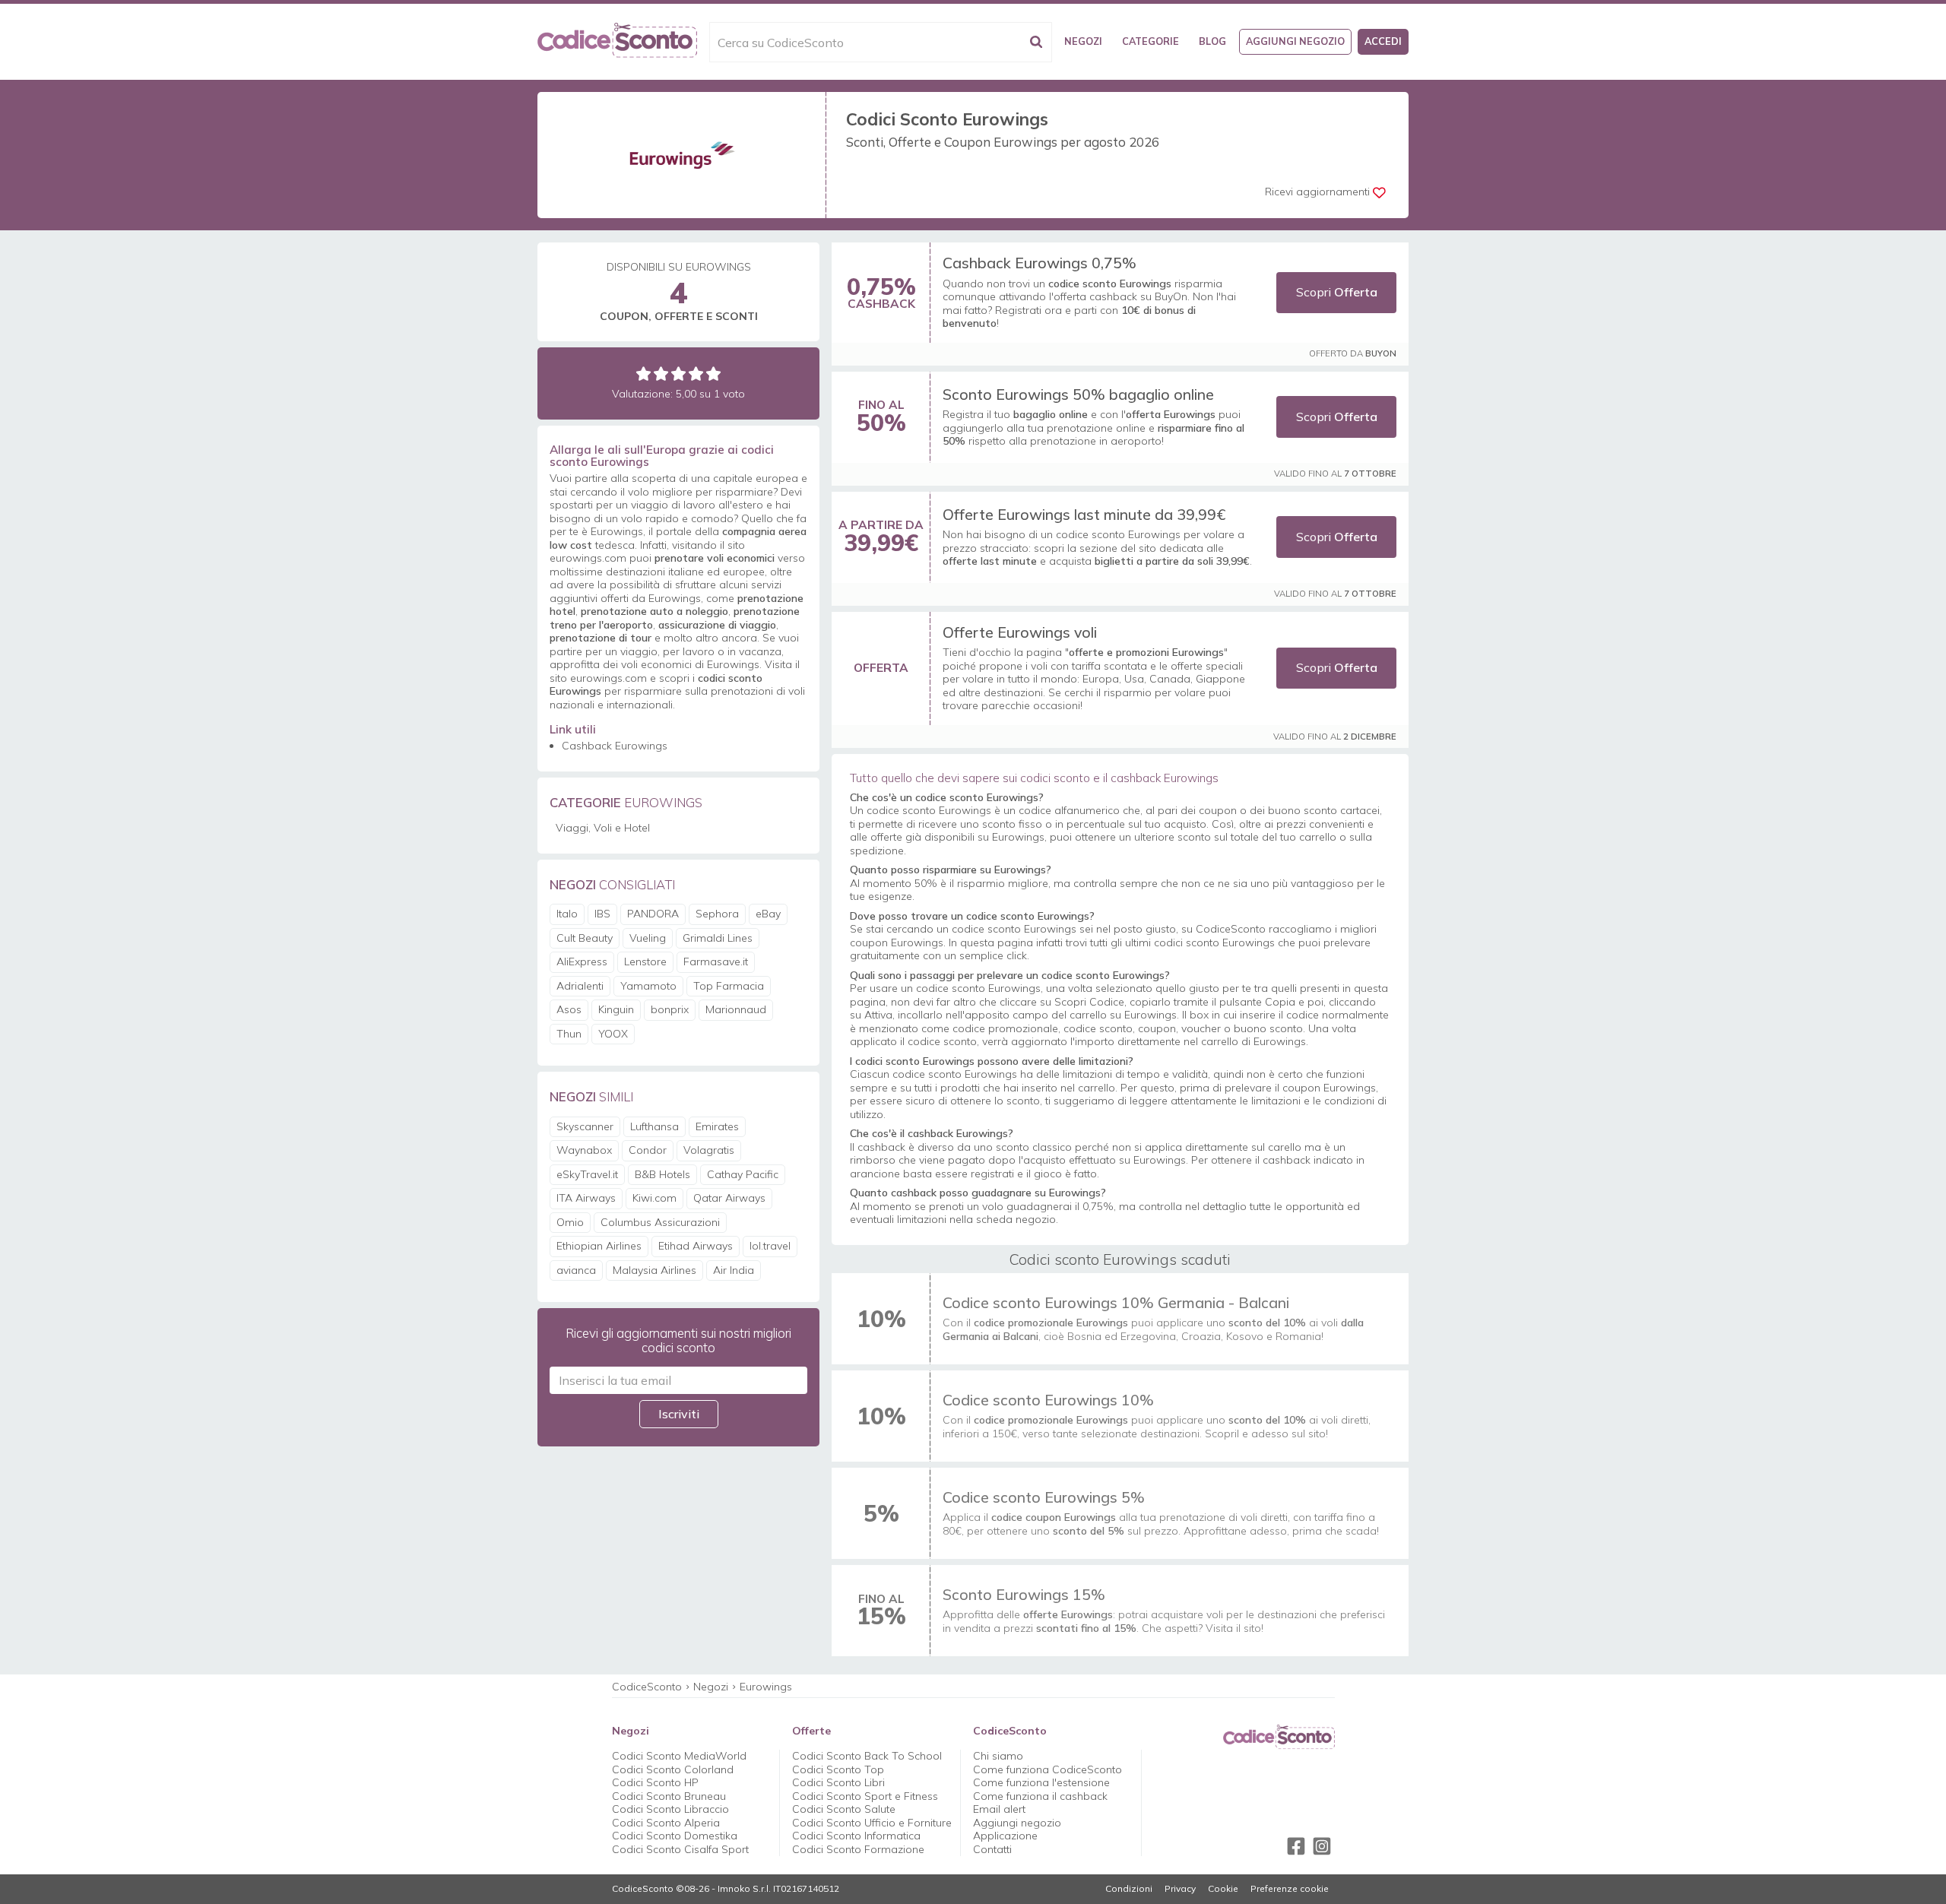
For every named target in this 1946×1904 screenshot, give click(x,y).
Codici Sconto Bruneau (669, 1796)
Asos (569, 1009)
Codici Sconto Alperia (666, 1823)
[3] (678, 374)
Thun (569, 1034)
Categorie (1150, 41)
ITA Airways (586, 1198)
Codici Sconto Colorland (673, 1769)
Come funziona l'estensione (1041, 1782)
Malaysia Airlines (654, 1270)
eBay (768, 914)
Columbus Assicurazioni (660, 1222)
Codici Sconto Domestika (675, 1836)
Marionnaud (736, 1009)
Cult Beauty (585, 938)
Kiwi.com (654, 1198)
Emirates (717, 1126)
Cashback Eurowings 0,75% (1040, 263)
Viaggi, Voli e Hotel (603, 828)
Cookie (1223, 1889)
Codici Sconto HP (655, 1782)
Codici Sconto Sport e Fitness (865, 1796)
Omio (570, 1222)
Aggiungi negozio (1295, 41)
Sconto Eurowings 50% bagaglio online (1078, 394)
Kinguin (616, 1009)
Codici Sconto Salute (844, 1809)
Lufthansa (654, 1126)
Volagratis (709, 1150)
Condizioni (1129, 1889)
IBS (602, 914)
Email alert (999, 1809)
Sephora (717, 914)
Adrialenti (580, 986)
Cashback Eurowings (615, 746)
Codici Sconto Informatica (856, 1836)
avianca (576, 1270)
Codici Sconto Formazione (858, 1849)
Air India (734, 1270)
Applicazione (1005, 1836)
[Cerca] (1036, 42)
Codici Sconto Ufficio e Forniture (872, 1823)
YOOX (613, 1034)
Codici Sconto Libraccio (670, 1809)
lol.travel (770, 1246)
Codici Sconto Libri (838, 1782)
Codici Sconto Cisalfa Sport (680, 1849)
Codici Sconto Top (838, 1769)
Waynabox (584, 1150)
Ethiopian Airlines (599, 1246)
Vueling (648, 938)
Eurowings (766, 1687)
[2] (661, 374)
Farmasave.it (716, 962)
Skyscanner (585, 1126)
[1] (643, 374)
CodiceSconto (647, 1687)
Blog (1212, 41)
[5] (713, 374)
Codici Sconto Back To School (867, 1756)
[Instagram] (1322, 1846)
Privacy (1180, 1889)
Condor (648, 1150)
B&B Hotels (662, 1174)
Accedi (1383, 41)
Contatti (992, 1849)
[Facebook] (1296, 1846)
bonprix (670, 1009)
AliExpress (582, 962)
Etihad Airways (696, 1246)
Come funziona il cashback (1040, 1796)
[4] (696, 374)
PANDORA (653, 914)
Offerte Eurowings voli (1020, 632)
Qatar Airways (729, 1198)
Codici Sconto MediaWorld (679, 1756)
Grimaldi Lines (718, 938)
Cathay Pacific (743, 1174)
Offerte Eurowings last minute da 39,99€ (1084, 514)
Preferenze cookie (1290, 1889)
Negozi (1083, 41)
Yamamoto (648, 986)
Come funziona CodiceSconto (1047, 1769)
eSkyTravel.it (587, 1174)
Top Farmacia (729, 986)
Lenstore (645, 962)
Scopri (1337, 292)
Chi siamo (998, 1756)
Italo (567, 914)
